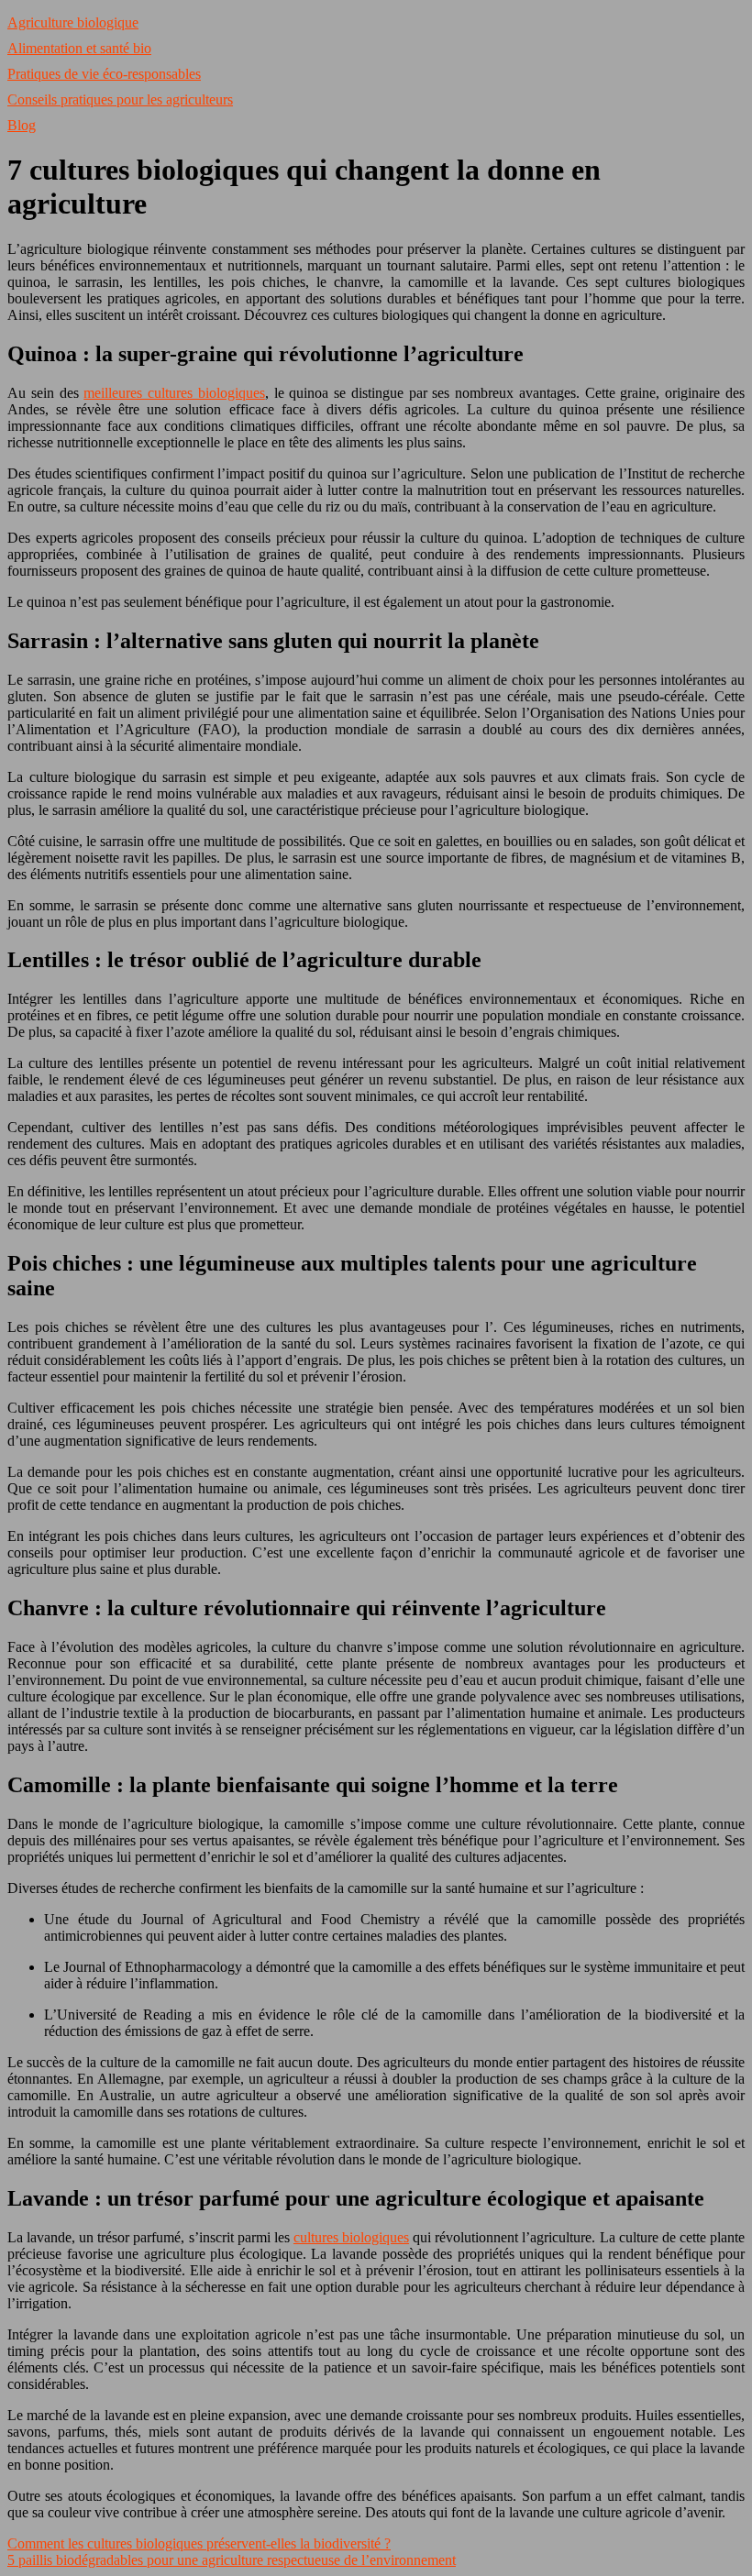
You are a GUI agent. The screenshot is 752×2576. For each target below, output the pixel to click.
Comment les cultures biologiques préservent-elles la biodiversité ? (199, 2543)
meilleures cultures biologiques (174, 393)
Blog (22, 125)
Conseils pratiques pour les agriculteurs (120, 99)
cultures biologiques (351, 2237)
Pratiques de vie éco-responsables (104, 74)
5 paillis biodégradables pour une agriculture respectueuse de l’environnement (232, 2560)
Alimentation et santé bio (79, 48)
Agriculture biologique (73, 22)
